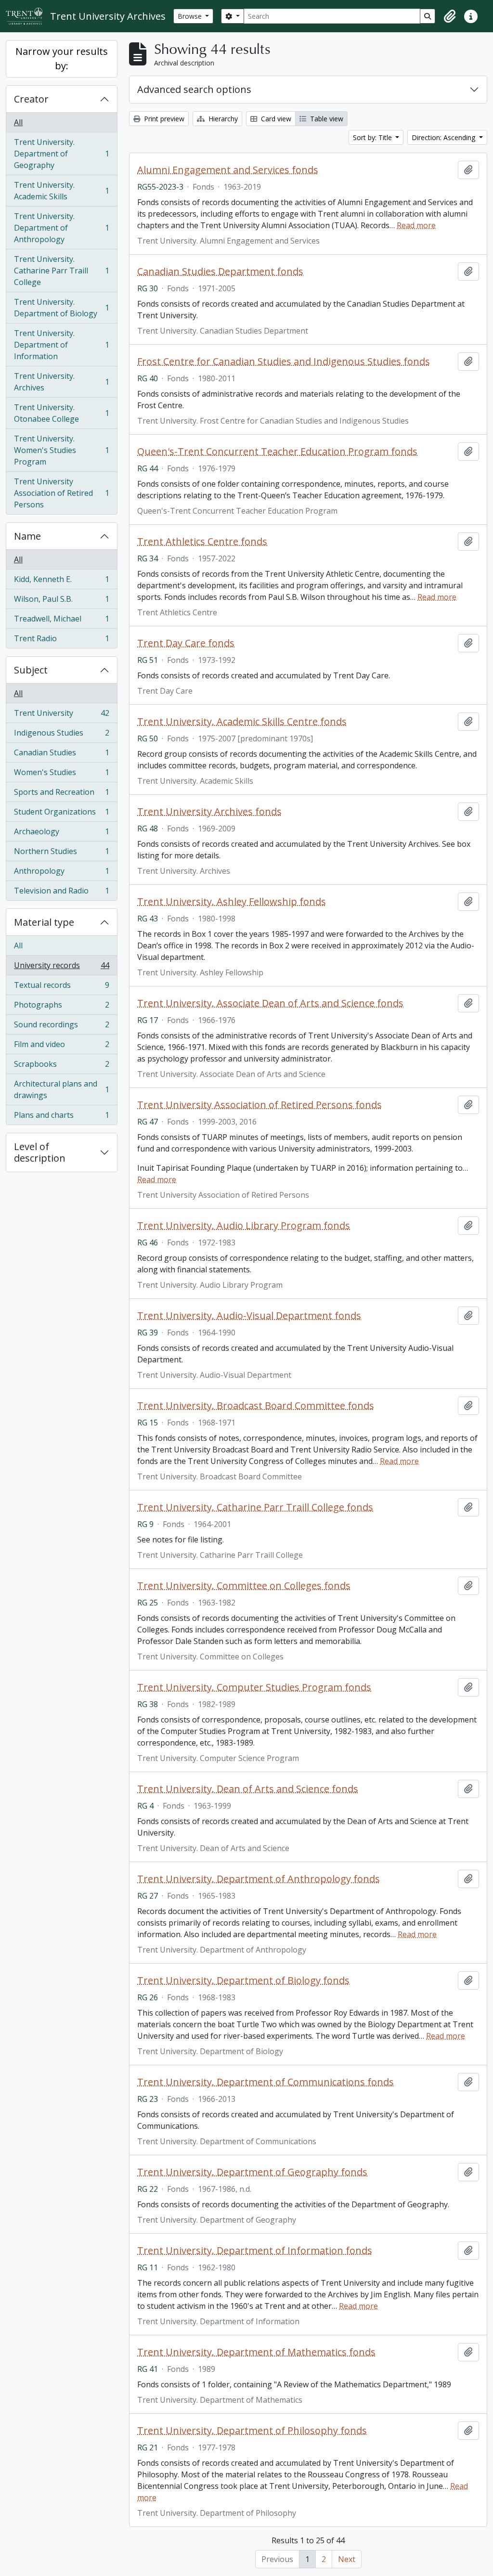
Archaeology (61, 834)
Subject (31, 670)
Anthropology (61, 873)
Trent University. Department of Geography (61, 154)
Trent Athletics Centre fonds (202, 542)
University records (61, 968)
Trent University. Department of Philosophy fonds (252, 2431)
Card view (275, 119)
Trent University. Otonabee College (61, 413)
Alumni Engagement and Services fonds (228, 170)
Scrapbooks (61, 1066)
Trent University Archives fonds (209, 812)
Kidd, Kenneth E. (61, 582)
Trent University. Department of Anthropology (61, 228)
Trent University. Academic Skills (61, 191)
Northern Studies (61, 854)
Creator (31, 99)
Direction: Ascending (444, 137)
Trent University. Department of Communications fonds (266, 2082)
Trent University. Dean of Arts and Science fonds (248, 1789)
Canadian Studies (61, 755)
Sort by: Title (373, 137)
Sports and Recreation (61, 794)
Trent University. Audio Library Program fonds (244, 1226)
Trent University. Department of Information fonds (255, 2251)
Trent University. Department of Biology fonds (243, 1981)
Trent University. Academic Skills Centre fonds (242, 722)
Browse (191, 16)
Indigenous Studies (61, 735)
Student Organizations (61, 814)
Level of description (40, 1152)
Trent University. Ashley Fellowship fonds (232, 902)
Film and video (61, 1047)
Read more (416, 225)
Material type (44, 922)
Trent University (61, 715)
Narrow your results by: (62, 58)
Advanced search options (194, 89)
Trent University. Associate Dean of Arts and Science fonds (270, 1003)
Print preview (163, 119)
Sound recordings (61, 1027)
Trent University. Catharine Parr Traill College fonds (255, 1507)
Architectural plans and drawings (61, 1089)
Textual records (61, 987)
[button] (450, 16)
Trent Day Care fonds (186, 643)
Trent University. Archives (61, 382)
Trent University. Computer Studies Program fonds (254, 1687)
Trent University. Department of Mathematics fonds (256, 2352)
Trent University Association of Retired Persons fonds (259, 1105)
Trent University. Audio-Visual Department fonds (249, 1316)
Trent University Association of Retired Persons (61, 493)
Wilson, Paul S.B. (61, 601)
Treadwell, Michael (61, 621)
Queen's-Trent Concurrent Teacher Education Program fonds (277, 452)
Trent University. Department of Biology (61, 308)
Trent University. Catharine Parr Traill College (61, 271)
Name (27, 536)
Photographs (61, 1007)
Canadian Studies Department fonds (220, 272)
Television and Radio (61, 893)
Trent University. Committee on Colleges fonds (244, 1586)
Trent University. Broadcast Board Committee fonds (256, 1406)
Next (347, 2559)
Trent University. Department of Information (61, 345)
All (18, 122)
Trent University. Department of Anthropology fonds (259, 1879)
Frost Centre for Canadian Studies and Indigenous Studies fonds (284, 362)
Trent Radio (61, 641)
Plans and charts (61, 1117)
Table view (326, 119)
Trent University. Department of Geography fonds (252, 2172)
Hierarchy (222, 119)
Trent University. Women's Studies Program (61, 450)
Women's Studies (61, 775)
